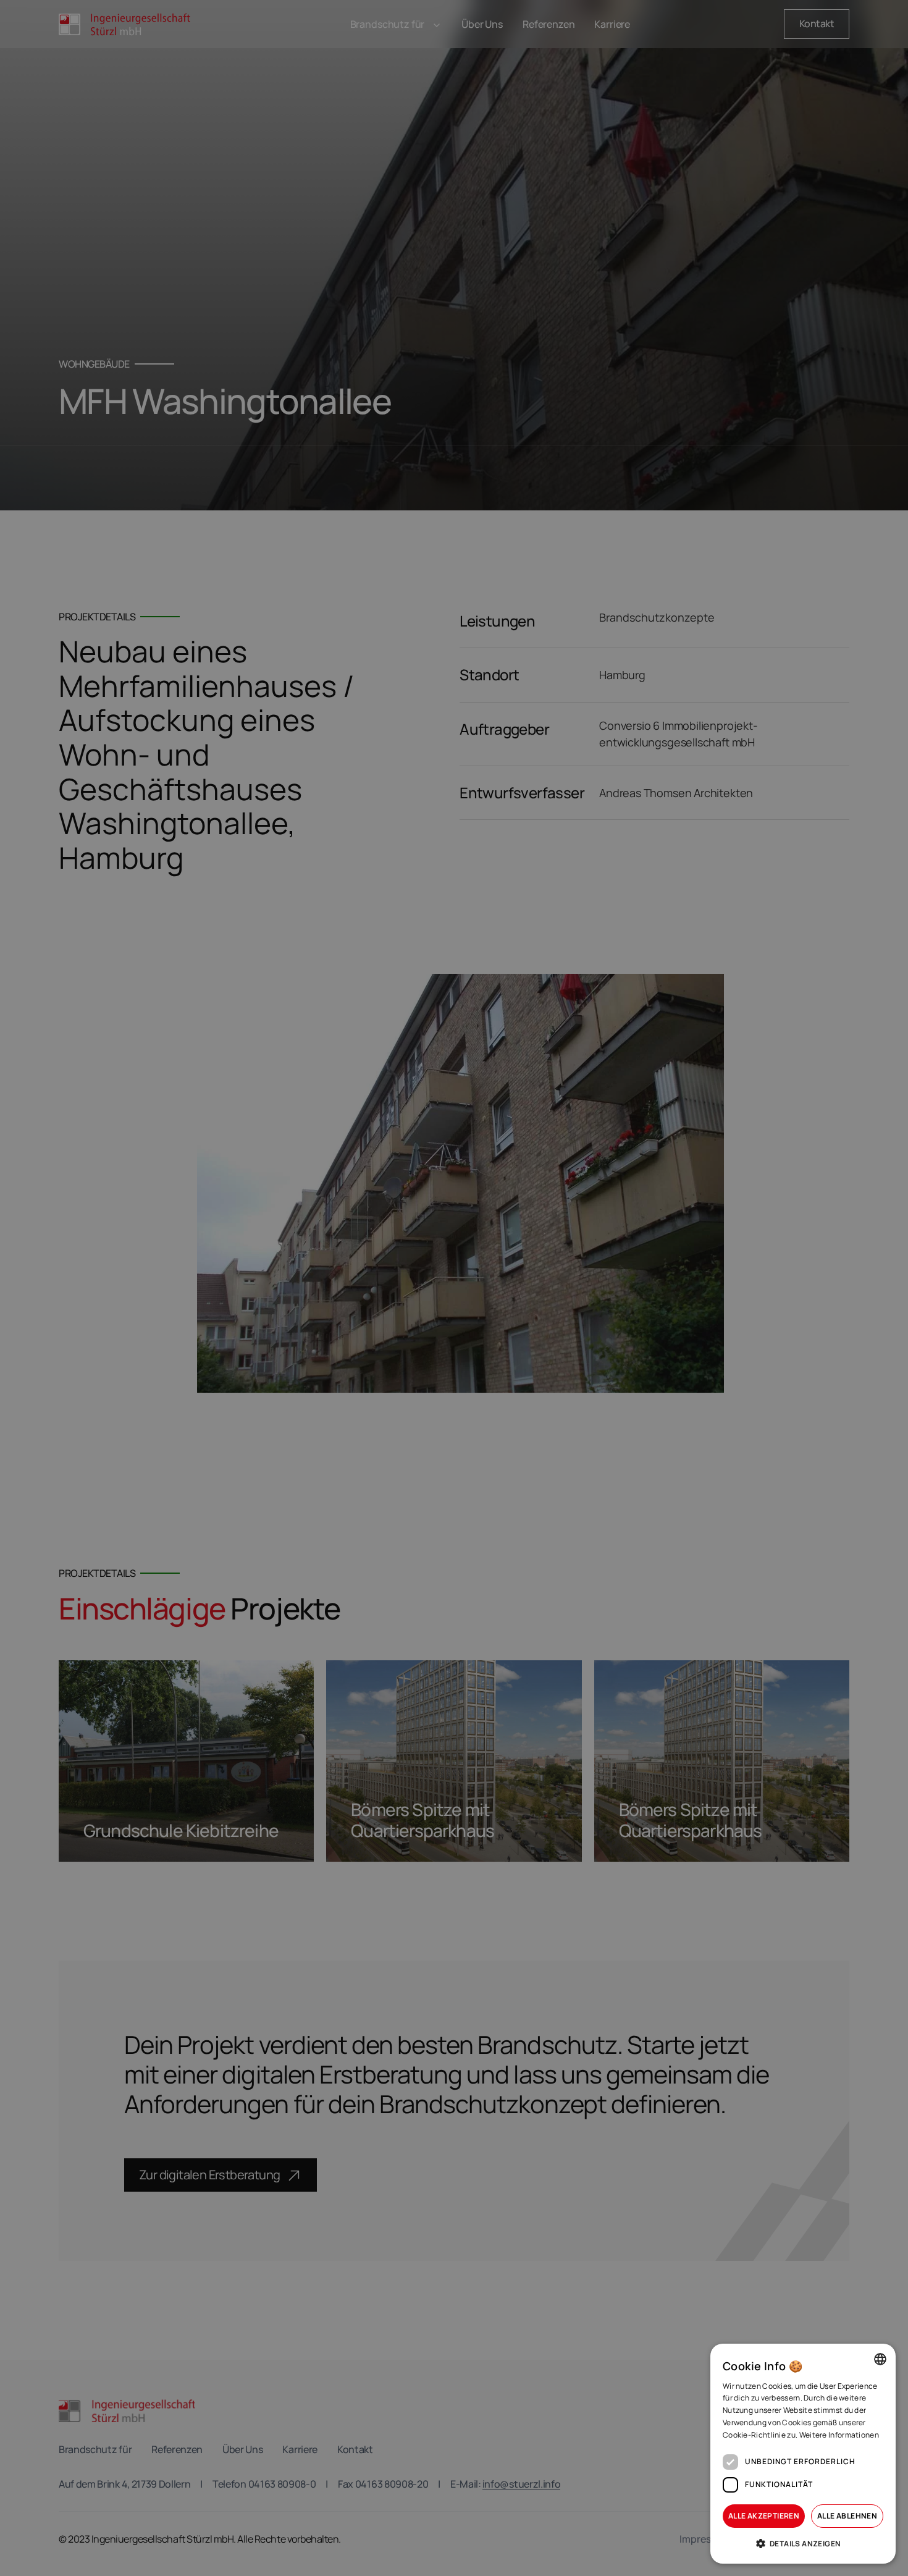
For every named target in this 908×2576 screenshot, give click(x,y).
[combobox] (880, 2359)
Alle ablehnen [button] (847, 2516)
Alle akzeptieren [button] (764, 2516)
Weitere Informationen (839, 2435)
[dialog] (803, 2454)
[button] (803, 2544)
